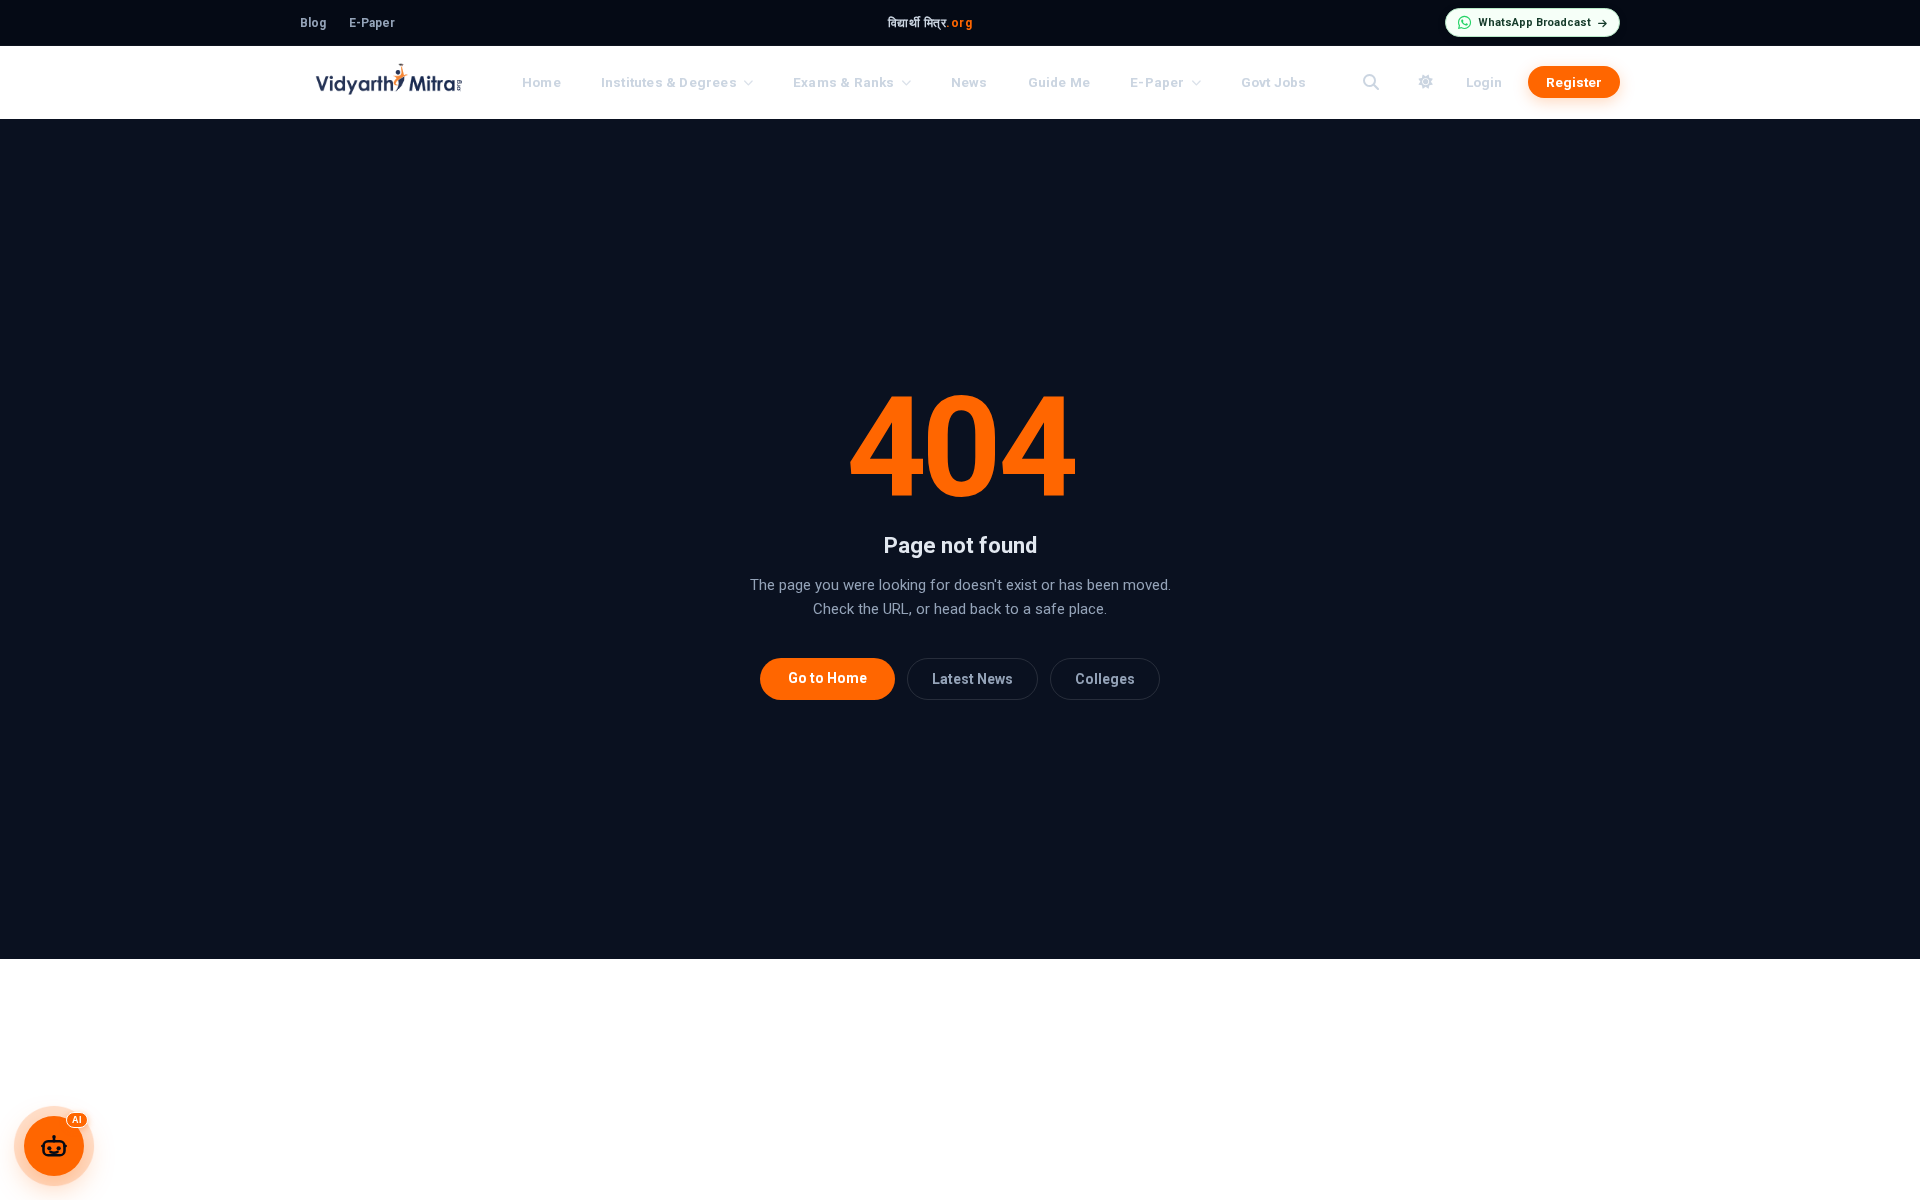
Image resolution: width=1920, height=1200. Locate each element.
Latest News (972, 679)
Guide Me (1059, 82)
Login (1484, 82)
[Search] (1371, 82)
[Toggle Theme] (1426, 82)
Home (541, 82)
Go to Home (827, 678)
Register (1574, 82)
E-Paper (372, 23)
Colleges (1105, 679)
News (969, 82)
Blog (313, 23)
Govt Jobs (1274, 82)
